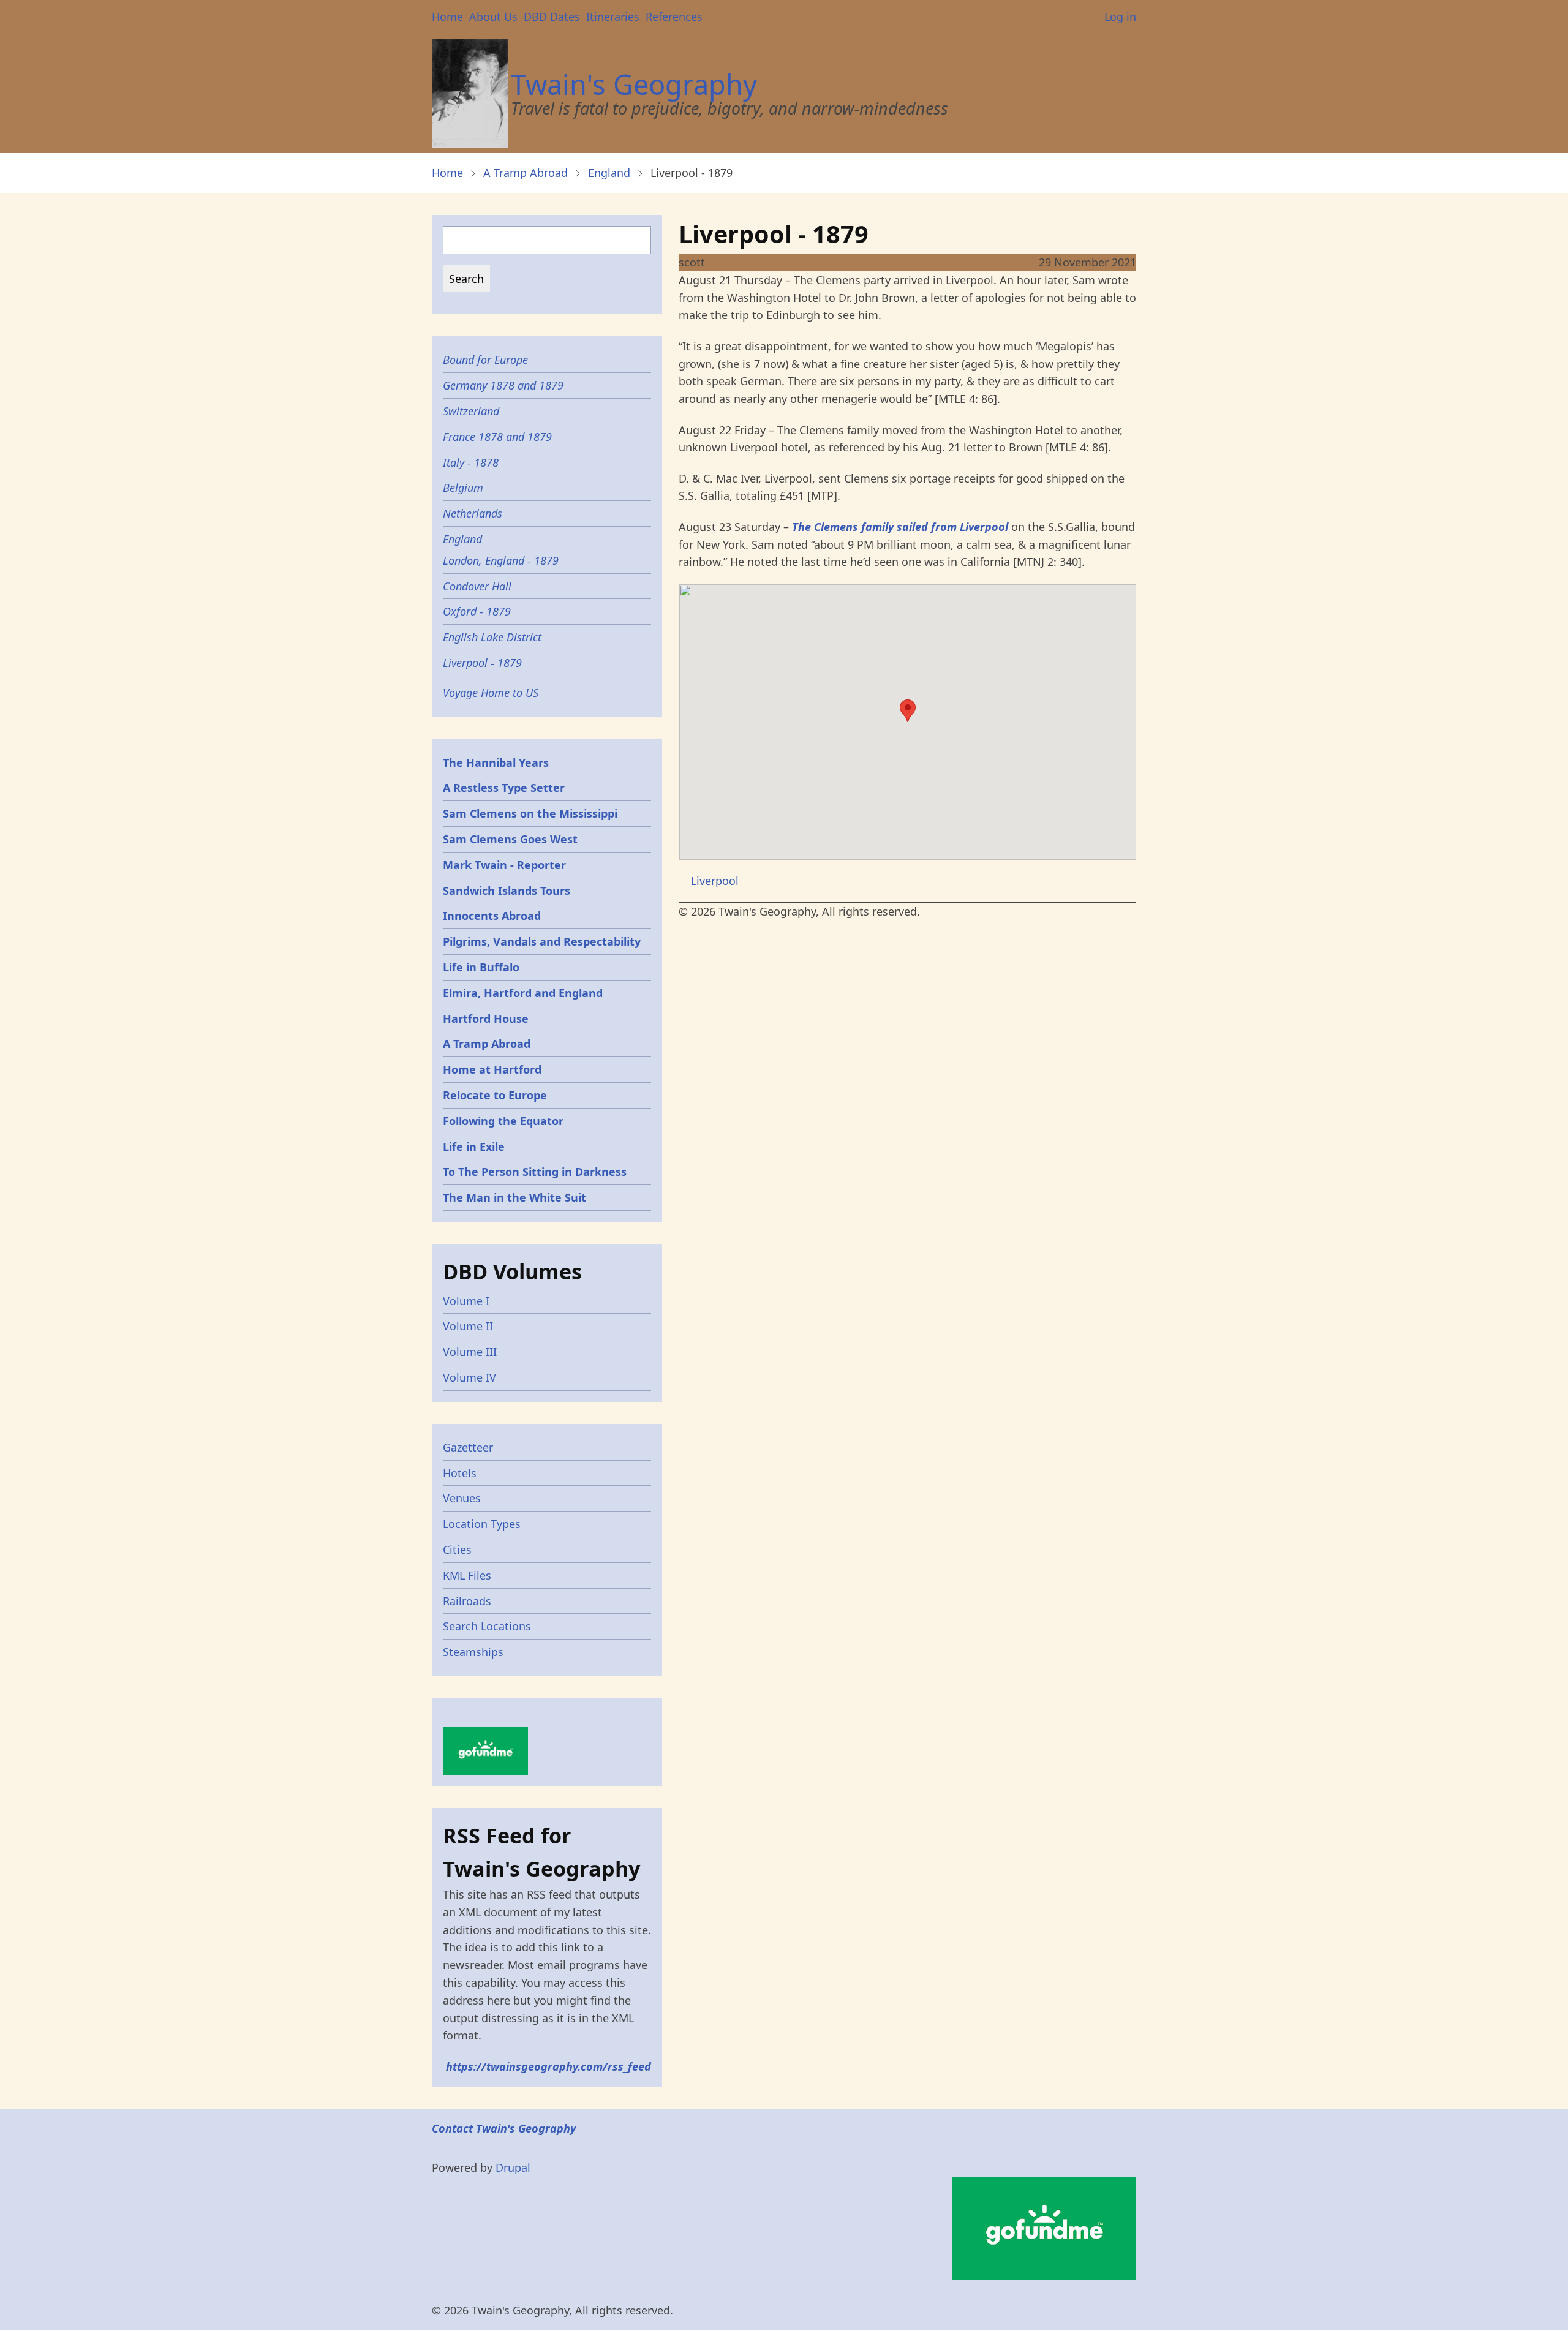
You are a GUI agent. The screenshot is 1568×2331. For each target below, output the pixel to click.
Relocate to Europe (495, 1095)
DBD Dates (552, 17)
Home (447, 17)
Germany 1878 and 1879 (503, 385)
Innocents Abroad (492, 916)
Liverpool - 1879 (482, 663)
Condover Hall (477, 586)
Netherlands (473, 513)
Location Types (482, 1524)
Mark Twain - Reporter (504, 865)
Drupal (513, 2167)
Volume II (468, 1326)
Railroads (467, 1601)
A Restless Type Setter (504, 788)
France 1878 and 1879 (497, 437)
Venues (462, 1498)
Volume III (470, 1352)
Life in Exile (474, 1147)
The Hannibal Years (496, 763)
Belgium (463, 488)
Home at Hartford (492, 1069)
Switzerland (471, 411)
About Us (493, 17)
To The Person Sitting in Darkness (535, 1172)
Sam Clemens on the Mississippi (530, 813)
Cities (457, 1550)
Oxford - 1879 (477, 611)
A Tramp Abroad (526, 173)
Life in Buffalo (481, 967)
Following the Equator (503, 1121)
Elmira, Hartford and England (523, 993)
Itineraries (613, 17)
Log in (1120, 17)
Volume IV (469, 1377)
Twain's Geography (634, 84)
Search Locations (487, 1626)
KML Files (467, 1575)
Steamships (473, 1652)
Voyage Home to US (491, 693)
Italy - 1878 (471, 462)
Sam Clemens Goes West (510, 839)
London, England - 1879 (501, 560)
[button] (908, 711)
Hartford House (486, 1019)
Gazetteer (468, 1447)
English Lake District (492, 637)
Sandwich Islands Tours (507, 891)
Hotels (460, 1473)
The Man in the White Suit (514, 1197)
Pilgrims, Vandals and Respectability (542, 941)
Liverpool (715, 881)
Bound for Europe (485, 360)
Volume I (466, 1301)
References (674, 17)
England (609, 173)
